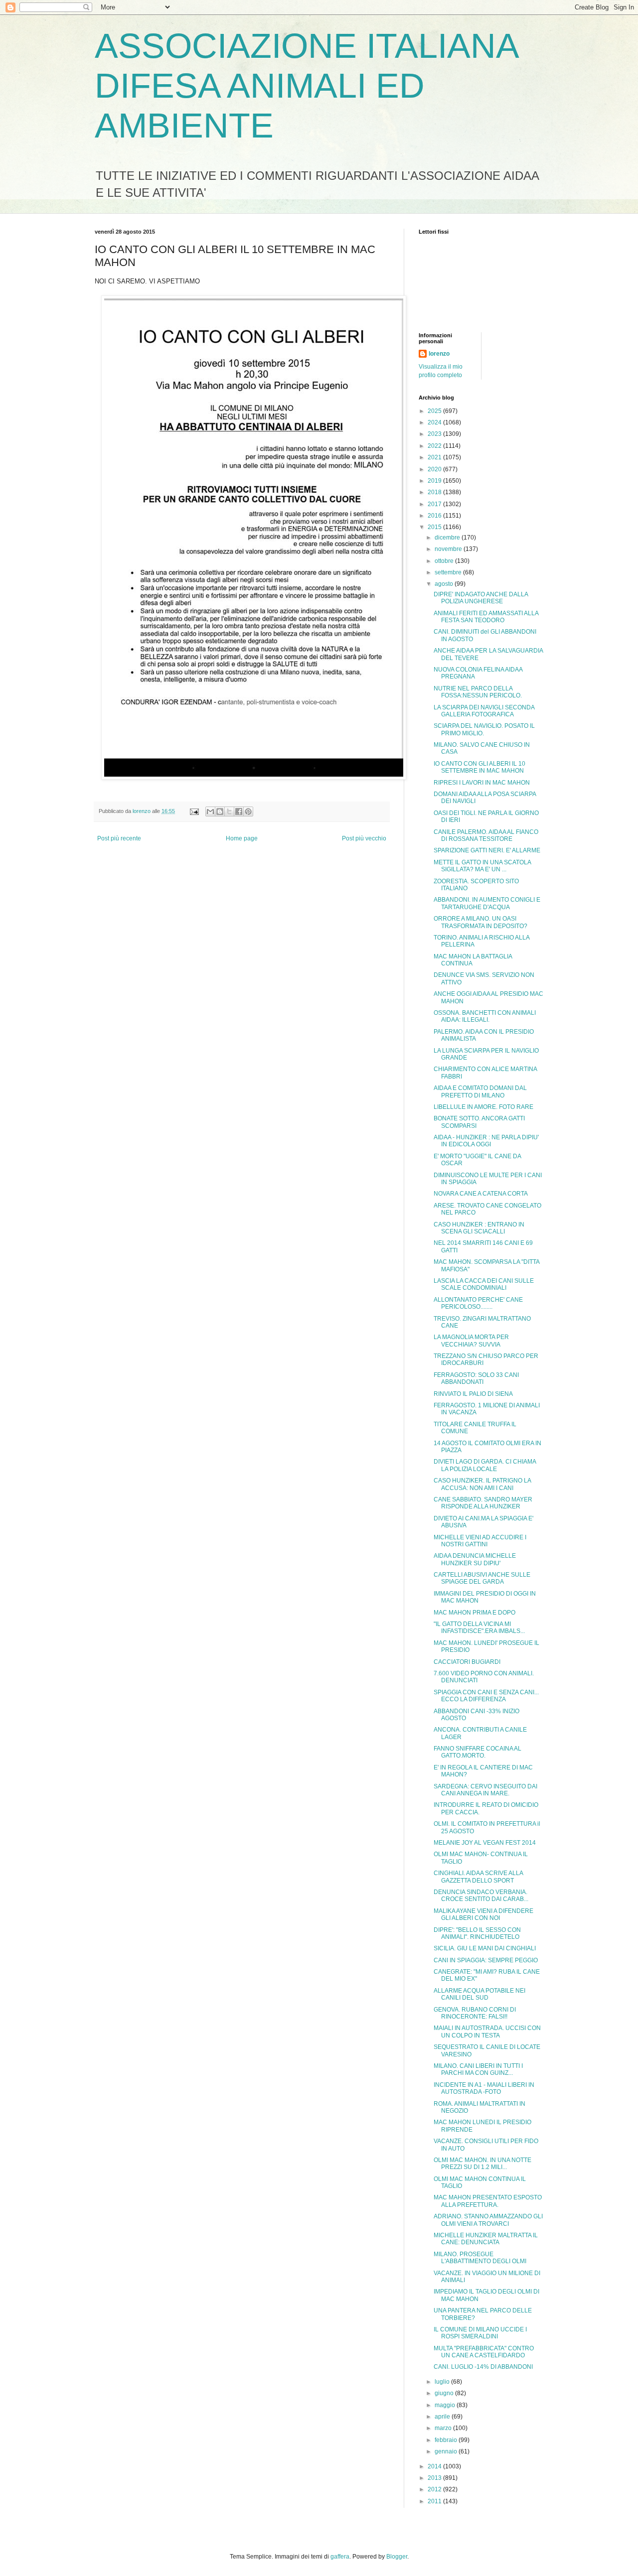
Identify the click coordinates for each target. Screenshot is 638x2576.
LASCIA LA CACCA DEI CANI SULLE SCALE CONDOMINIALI (484, 1284)
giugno (445, 2393)
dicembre (448, 538)
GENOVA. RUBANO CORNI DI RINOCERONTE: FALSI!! (475, 2013)
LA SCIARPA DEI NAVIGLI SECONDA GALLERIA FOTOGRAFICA (484, 711)
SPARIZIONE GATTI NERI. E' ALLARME (487, 850)
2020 (435, 469)
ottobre (445, 561)
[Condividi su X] (229, 812)
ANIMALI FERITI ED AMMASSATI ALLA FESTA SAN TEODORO (486, 617)
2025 (435, 411)
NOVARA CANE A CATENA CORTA (481, 1194)
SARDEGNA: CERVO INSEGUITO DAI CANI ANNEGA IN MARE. (485, 1790)
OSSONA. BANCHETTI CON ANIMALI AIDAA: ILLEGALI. (485, 1016)
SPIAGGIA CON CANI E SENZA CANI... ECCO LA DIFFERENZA (486, 1696)
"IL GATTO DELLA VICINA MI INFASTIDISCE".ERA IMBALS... (479, 1627)
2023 (435, 434)
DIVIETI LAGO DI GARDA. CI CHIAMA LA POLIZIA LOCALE (485, 1465)
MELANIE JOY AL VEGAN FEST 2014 (485, 1843)
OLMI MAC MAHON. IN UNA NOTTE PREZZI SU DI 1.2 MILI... (482, 2164)
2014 (435, 2466)
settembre (449, 572)
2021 (435, 457)
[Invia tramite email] (210, 812)
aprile (443, 2417)
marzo (444, 2428)
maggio (446, 2405)
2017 (435, 504)
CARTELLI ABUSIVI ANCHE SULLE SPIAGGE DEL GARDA (482, 1578)
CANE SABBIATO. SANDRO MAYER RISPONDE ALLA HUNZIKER (483, 1503)
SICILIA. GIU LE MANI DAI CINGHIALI (485, 1948)
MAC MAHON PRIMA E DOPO (475, 1613)
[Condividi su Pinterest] (248, 812)
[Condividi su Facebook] (239, 812)
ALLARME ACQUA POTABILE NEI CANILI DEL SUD (479, 1994)
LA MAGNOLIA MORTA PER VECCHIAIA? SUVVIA (471, 1341)
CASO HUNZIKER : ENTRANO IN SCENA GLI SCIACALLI (479, 1228)
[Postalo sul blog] (220, 812)
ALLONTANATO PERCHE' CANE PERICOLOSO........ (478, 1303)
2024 (435, 422)
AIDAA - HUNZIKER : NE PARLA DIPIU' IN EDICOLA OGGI (486, 1141)
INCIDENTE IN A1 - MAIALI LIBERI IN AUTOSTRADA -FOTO (484, 2088)
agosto (445, 584)
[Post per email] (194, 811)
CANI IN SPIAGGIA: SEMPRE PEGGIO (486, 1960)
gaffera (340, 2557)
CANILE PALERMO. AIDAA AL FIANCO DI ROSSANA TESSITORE (486, 835)
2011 (435, 2501)
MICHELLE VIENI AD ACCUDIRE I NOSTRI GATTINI (480, 1541)
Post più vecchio (364, 838)
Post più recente (119, 838)
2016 (435, 516)
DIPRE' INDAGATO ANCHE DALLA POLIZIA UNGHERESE (481, 598)
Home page (242, 838)
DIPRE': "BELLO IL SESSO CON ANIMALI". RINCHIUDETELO (477, 1933)
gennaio (447, 2451)
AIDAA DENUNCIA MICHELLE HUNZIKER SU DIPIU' (475, 1559)
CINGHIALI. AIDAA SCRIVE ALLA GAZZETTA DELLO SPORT (478, 1877)
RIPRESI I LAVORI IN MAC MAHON (482, 783)
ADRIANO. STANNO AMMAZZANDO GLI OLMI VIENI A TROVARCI (488, 2220)
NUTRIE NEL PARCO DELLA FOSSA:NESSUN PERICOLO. (478, 692)
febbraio (447, 2440)
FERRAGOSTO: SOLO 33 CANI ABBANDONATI (476, 1378)
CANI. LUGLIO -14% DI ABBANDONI (483, 2367)
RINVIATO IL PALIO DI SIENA (473, 1394)
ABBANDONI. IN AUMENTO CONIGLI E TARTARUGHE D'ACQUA (487, 903)
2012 (435, 2489)
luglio (443, 2382)
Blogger (397, 2557)
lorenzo (439, 354)
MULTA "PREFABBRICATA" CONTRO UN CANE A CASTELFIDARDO (484, 2352)
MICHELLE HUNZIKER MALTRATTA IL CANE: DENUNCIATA (486, 2239)
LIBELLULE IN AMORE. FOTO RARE (483, 1107)
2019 (435, 481)
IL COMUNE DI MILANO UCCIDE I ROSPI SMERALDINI (480, 2333)
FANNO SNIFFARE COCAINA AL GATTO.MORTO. (478, 1752)
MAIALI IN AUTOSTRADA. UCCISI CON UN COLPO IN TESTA (487, 2032)
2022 (435, 446)
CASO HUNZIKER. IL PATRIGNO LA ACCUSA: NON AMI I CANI (482, 1484)
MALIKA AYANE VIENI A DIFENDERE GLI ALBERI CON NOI (483, 1914)
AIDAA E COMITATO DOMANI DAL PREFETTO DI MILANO (480, 1091)
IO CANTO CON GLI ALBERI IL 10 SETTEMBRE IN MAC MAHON (479, 767)
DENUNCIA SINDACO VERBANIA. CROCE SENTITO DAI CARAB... (481, 1896)
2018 (435, 492)
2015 (435, 527)
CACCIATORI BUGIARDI (467, 1662)
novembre (449, 549)
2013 (435, 2478)
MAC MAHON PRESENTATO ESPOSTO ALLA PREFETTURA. (488, 2201)
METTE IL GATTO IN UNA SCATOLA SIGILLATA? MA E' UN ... (482, 866)
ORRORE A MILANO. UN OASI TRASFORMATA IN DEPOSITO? (480, 922)
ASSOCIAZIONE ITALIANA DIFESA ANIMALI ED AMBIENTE (306, 86)
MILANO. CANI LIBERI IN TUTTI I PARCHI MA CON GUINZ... (478, 2069)
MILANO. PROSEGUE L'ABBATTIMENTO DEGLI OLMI (480, 2258)
